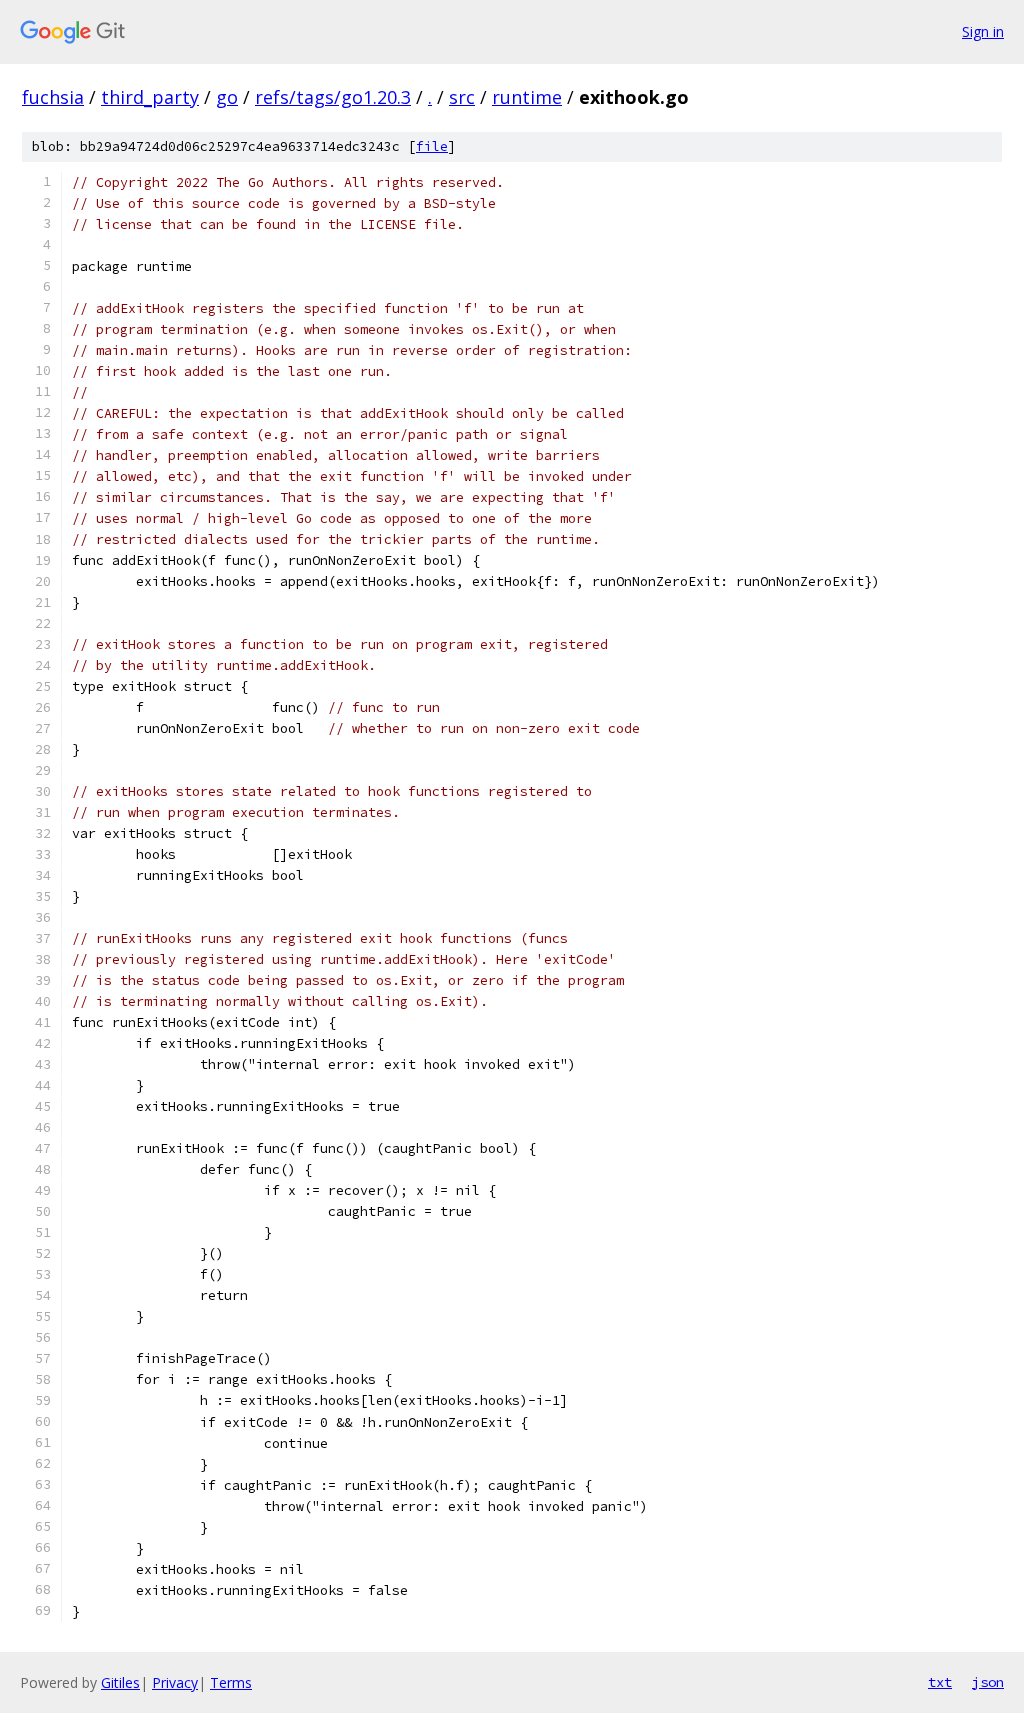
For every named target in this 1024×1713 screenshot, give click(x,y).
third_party (150, 97)
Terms (231, 1682)
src (462, 97)
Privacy (175, 1682)
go (227, 97)
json (988, 1682)
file (432, 146)
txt (940, 1682)
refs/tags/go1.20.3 (333, 97)
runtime (527, 97)
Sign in (983, 31)
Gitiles (120, 1682)
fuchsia (53, 97)
